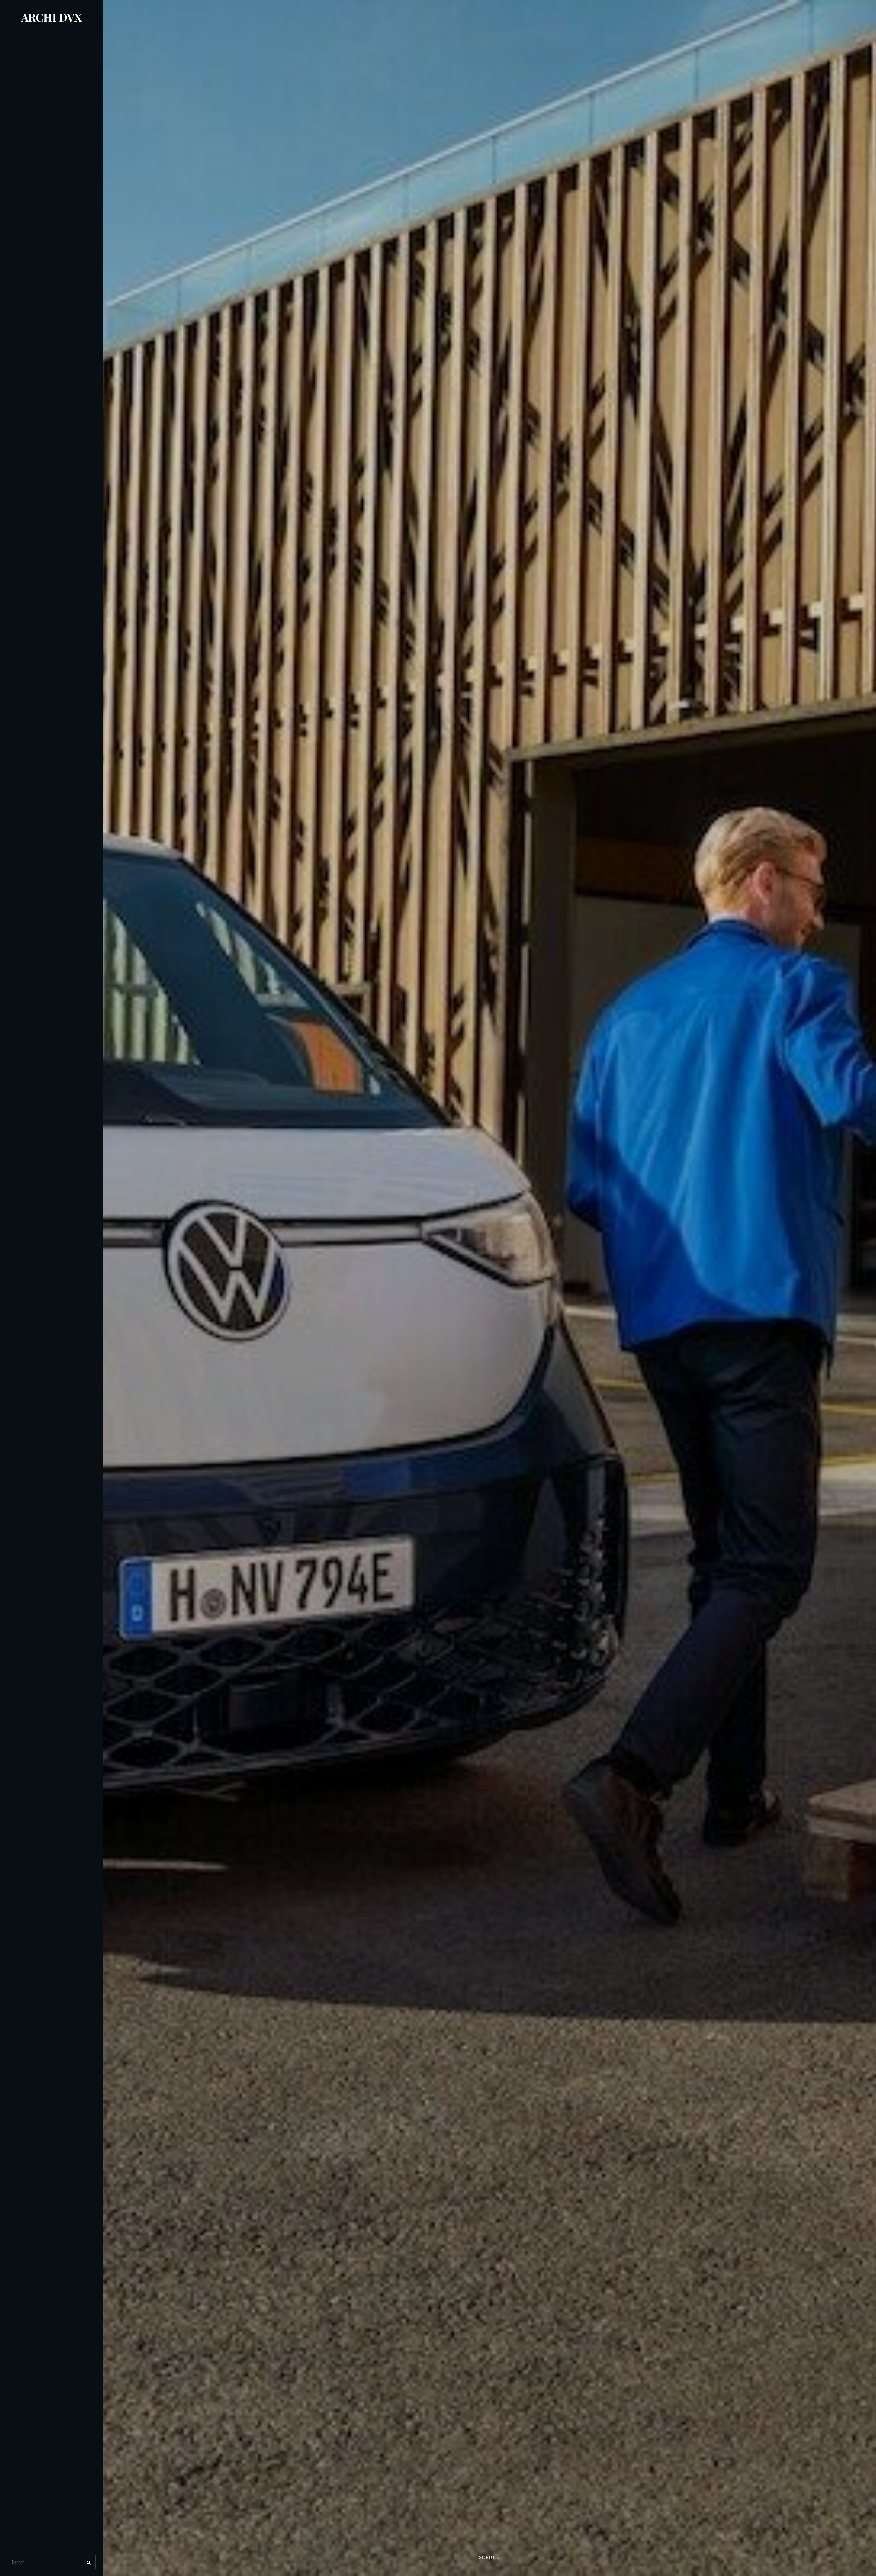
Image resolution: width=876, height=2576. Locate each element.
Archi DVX (51, 17)
